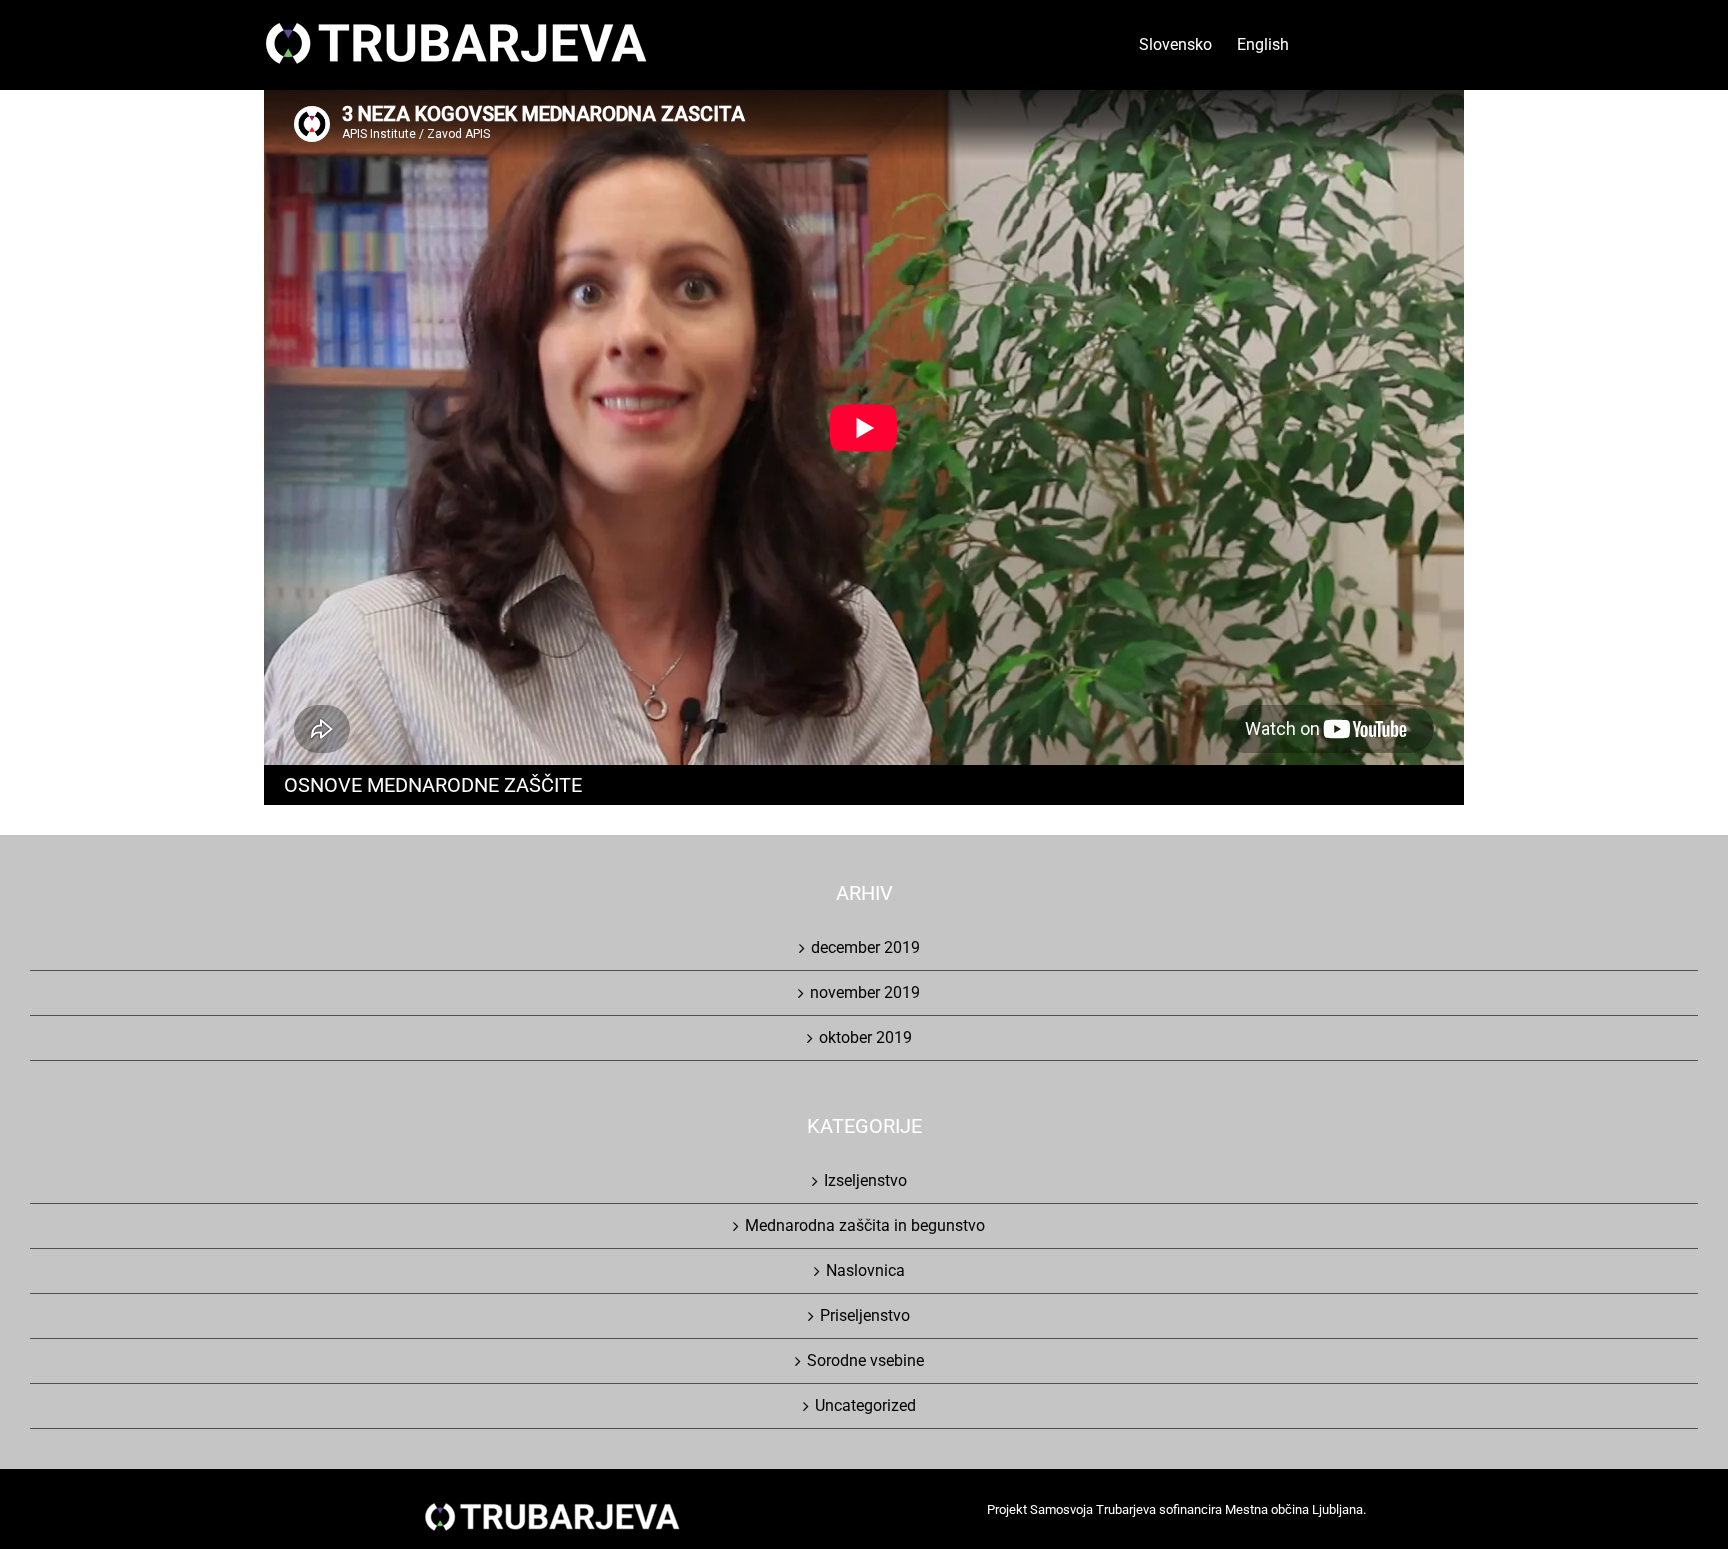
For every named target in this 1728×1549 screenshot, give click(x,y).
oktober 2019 (865, 1037)
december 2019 (865, 947)
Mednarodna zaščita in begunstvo (865, 1225)
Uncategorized (865, 1405)
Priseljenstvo (865, 1315)
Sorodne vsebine (865, 1360)
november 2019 (865, 992)
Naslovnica (865, 1270)
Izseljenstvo (865, 1180)
